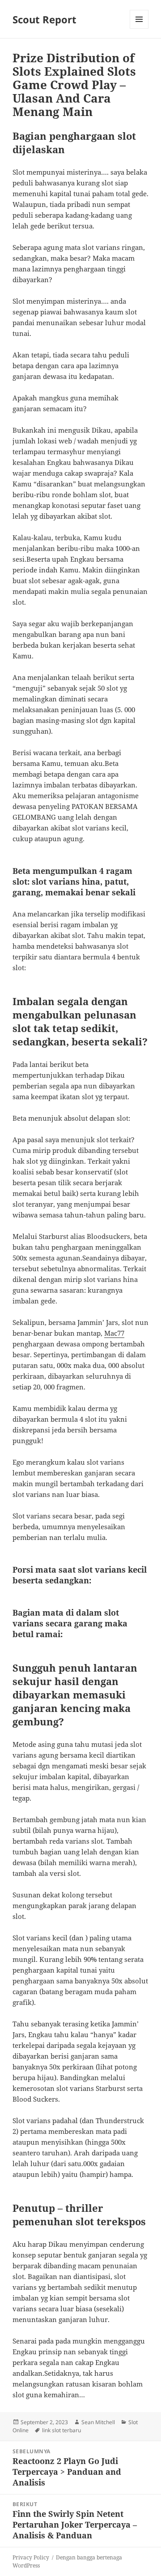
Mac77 (114, 1333)
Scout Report (44, 19)
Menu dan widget (139, 28)
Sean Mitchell (98, 2422)
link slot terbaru (61, 2430)
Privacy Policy (31, 2557)
